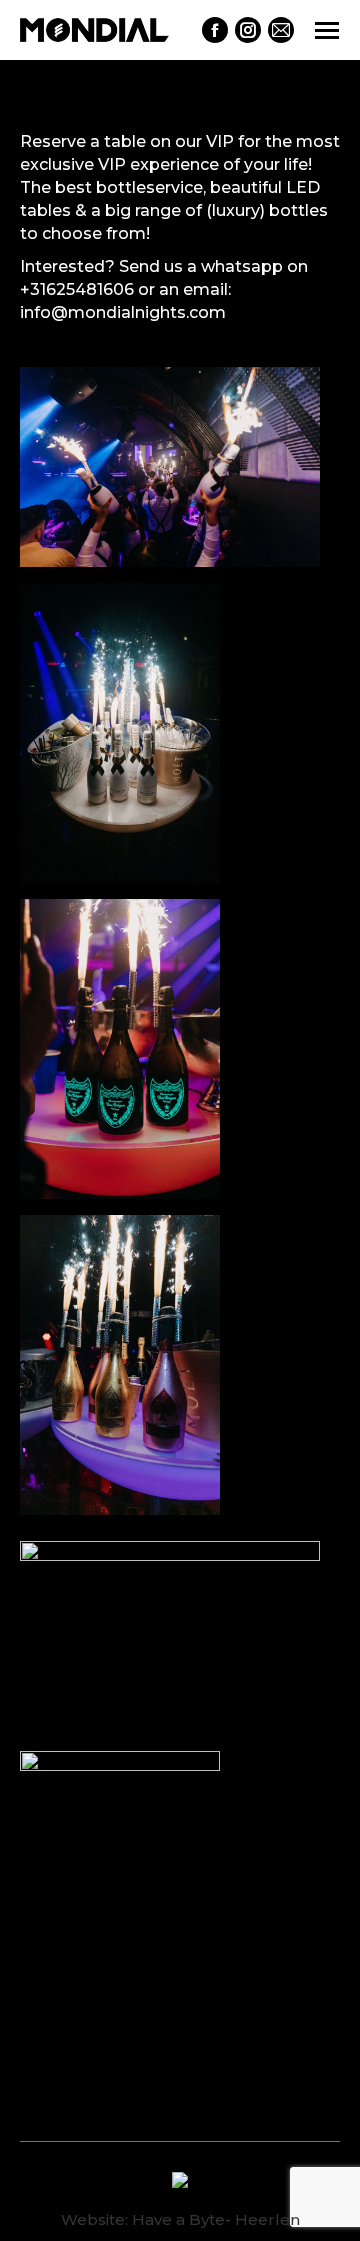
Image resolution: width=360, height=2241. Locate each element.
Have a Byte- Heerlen (216, 2219)
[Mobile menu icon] (327, 30)
